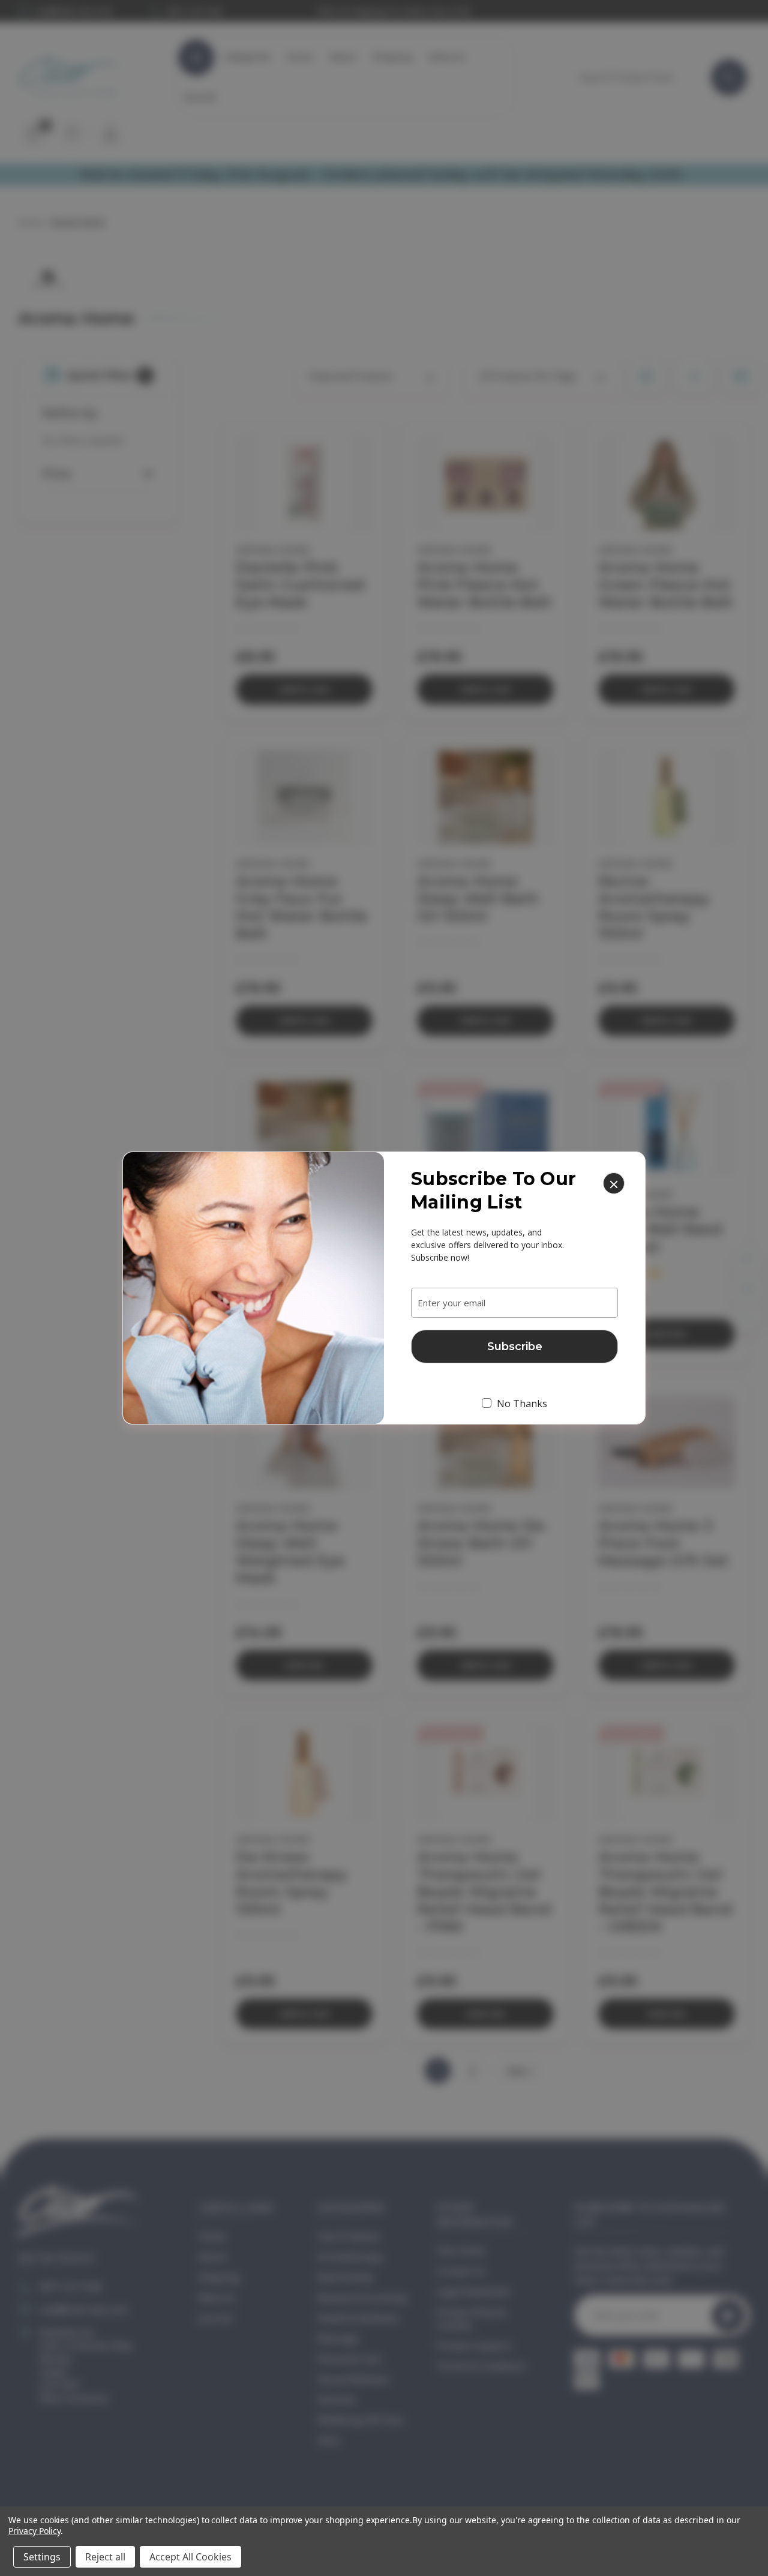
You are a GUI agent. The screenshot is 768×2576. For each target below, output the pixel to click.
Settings (42, 2557)
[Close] (614, 1183)
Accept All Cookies (190, 2557)
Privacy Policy (34, 2531)
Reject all (105, 2557)
